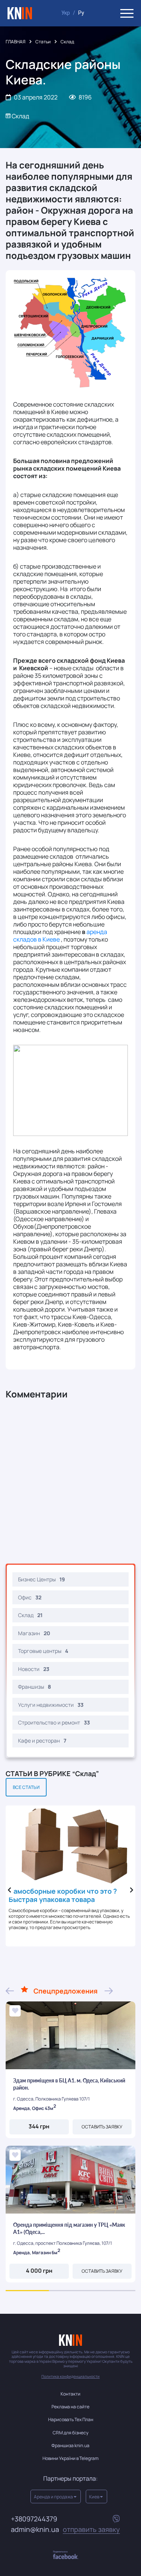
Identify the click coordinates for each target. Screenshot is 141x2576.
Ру (81, 13)
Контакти (70, 2394)
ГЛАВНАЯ (16, 42)
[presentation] (9, 1890)
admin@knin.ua (65, 2529)
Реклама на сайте (70, 2407)
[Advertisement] (70, 1482)
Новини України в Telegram (70, 2458)
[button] (27, 2291)
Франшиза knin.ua (70, 2445)
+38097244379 (34, 2519)
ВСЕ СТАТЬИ (26, 1787)
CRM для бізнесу (70, 2433)
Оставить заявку (102, 2127)
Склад (67, 42)
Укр (66, 13)
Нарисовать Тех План (71, 2419)
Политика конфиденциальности (70, 2376)
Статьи (43, 42)
